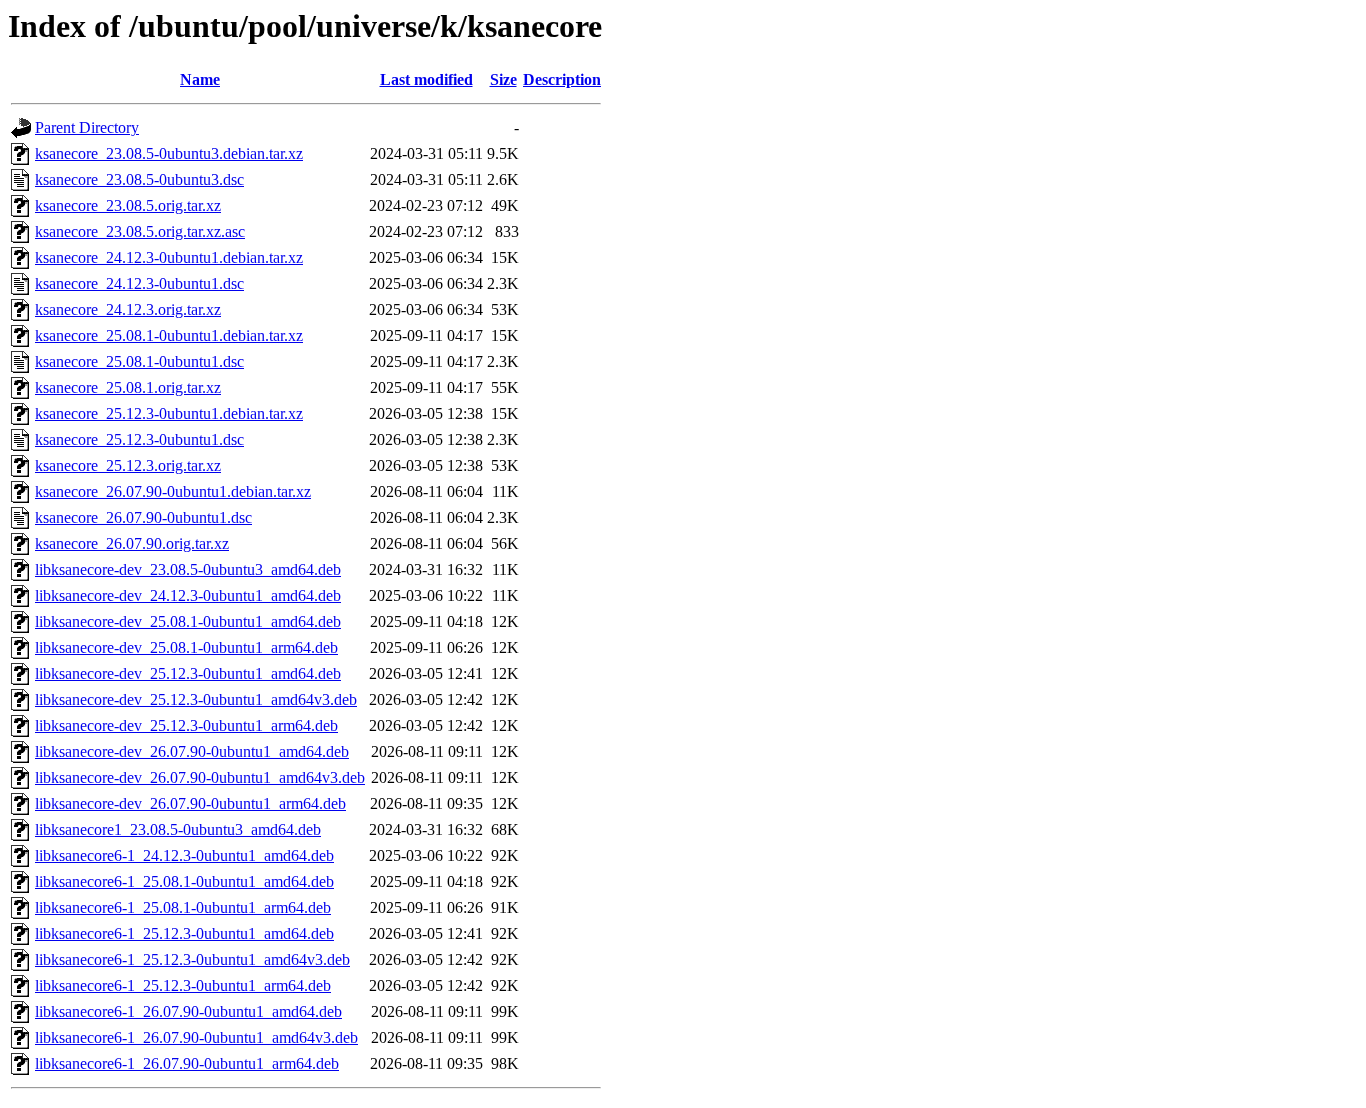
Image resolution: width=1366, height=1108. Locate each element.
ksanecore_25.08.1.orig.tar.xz (128, 387)
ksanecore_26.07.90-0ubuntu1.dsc (143, 517)
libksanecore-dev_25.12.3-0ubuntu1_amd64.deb (188, 673)
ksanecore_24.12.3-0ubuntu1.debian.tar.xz (169, 257)
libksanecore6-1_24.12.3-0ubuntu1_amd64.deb (184, 855)
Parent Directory (87, 127)
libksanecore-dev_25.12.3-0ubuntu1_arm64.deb (186, 725)
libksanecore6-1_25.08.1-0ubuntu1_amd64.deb (184, 881)
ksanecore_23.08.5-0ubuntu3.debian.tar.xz (169, 153)
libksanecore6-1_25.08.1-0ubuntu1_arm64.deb (183, 907)
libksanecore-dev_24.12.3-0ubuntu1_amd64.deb (188, 595)
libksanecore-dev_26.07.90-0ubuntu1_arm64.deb (190, 803)
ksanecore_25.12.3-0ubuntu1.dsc (139, 439)
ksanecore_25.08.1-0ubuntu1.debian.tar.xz (169, 335)
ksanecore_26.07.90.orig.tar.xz (132, 543)
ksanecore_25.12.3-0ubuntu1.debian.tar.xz (169, 413)
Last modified (426, 79)
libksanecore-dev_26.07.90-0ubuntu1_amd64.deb (192, 751)
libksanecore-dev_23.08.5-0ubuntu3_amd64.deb (188, 569)
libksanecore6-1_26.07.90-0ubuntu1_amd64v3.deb (196, 1037)
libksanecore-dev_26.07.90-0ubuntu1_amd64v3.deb (200, 777)
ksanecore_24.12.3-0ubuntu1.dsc (139, 283)
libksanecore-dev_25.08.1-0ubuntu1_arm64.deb (186, 647)
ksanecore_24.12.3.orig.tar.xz (128, 309)
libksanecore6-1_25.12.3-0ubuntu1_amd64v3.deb (192, 959)
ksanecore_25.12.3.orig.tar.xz (128, 465)
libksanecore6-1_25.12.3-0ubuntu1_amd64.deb (184, 933)
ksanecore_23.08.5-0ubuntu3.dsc (139, 179)
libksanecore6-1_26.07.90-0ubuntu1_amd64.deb (188, 1011)
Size (503, 79)
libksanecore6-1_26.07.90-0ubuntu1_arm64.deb (187, 1063)
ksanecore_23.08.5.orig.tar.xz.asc (140, 231)
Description (562, 79)
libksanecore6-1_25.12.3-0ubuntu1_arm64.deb (183, 985)
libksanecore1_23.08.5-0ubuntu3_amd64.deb (178, 829)
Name (200, 79)
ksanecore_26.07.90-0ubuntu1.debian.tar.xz (173, 491)
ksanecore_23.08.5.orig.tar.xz (128, 205)
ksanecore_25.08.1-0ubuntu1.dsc (139, 361)
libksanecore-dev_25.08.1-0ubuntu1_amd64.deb (188, 621)
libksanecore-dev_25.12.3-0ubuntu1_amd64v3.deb (196, 699)
